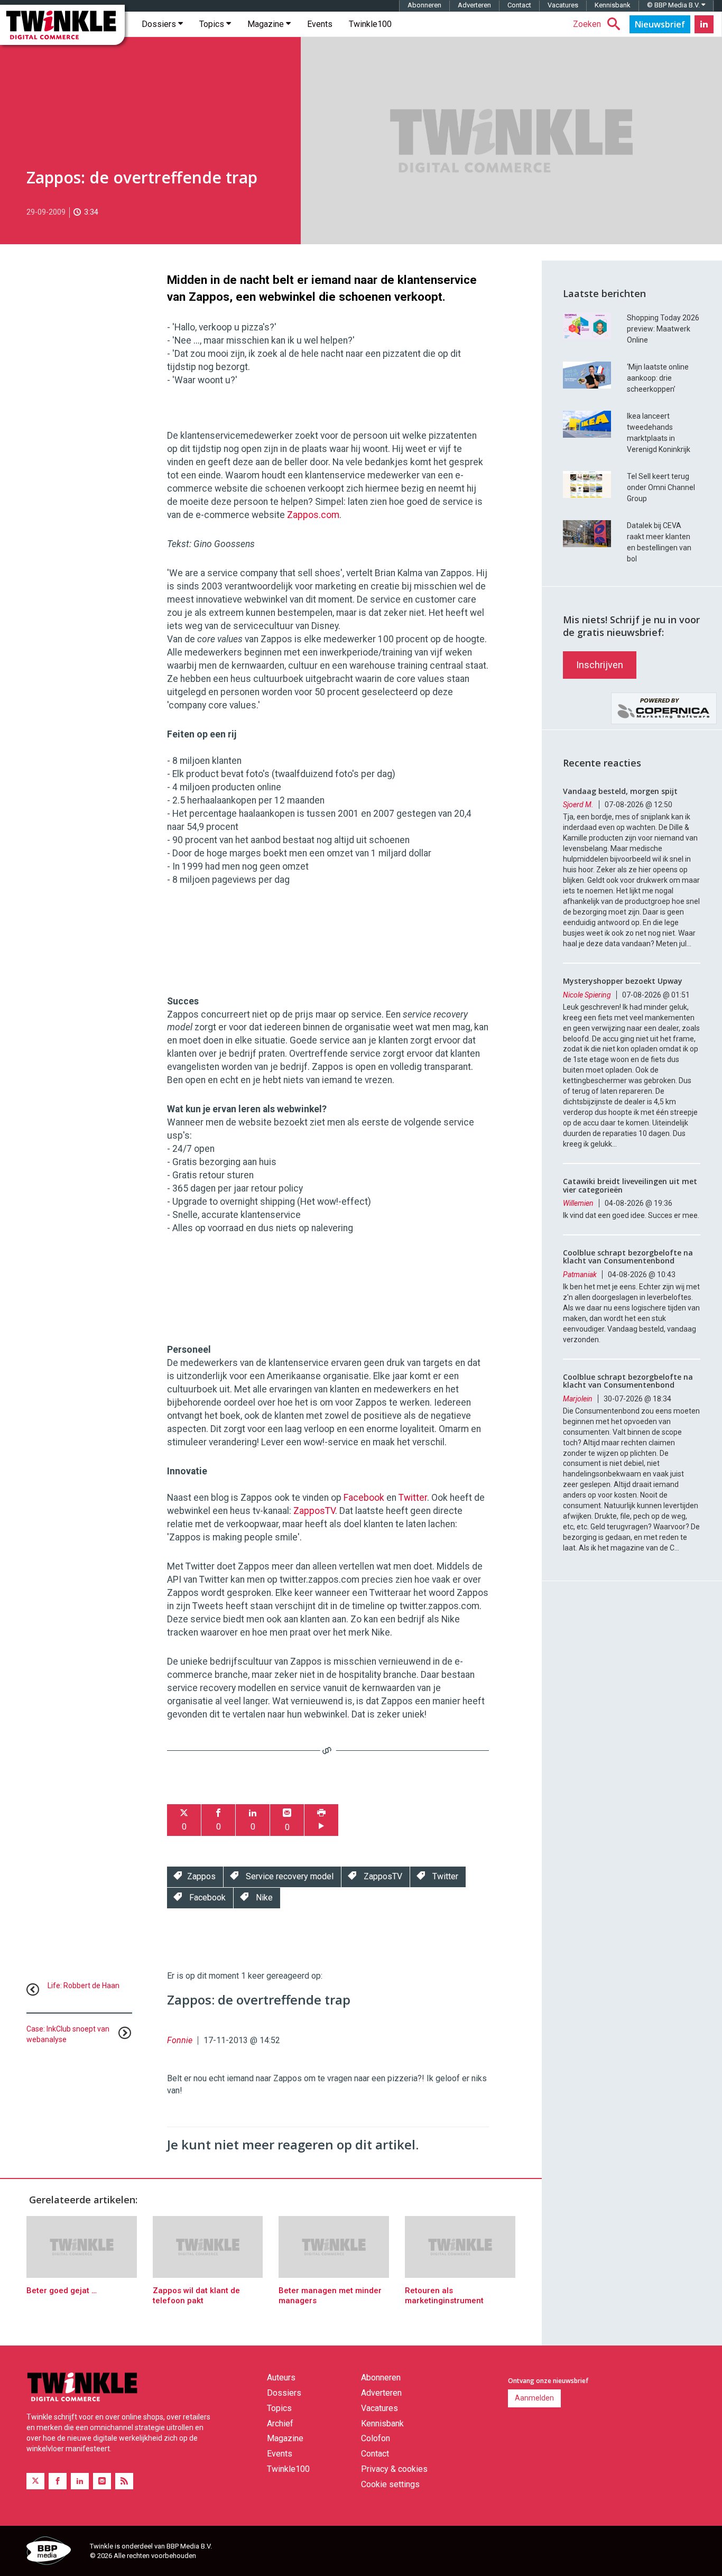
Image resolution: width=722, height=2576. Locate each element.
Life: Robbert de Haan (84, 1986)
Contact (519, 5)
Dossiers (160, 24)
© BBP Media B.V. (674, 5)
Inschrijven (600, 665)
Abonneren (424, 5)
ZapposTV (314, 1511)
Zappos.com (313, 515)
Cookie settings (390, 2484)
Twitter (413, 1498)
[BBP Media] (54, 2552)
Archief (280, 2423)
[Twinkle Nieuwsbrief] (660, 24)
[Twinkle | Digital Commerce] (62, 25)
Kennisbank (613, 5)
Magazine (267, 24)
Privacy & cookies (394, 2469)
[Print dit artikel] (321, 1820)
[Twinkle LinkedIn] (704, 24)
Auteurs (281, 2378)
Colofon (376, 2438)
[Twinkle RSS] (124, 2481)
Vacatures (563, 5)
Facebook (364, 1498)
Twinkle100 (370, 24)
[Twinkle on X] (35, 2481)
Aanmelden (534, 2398)
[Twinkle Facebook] (58, 2481)
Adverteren (474, 5)
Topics (213, 24)
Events (320, 24)
